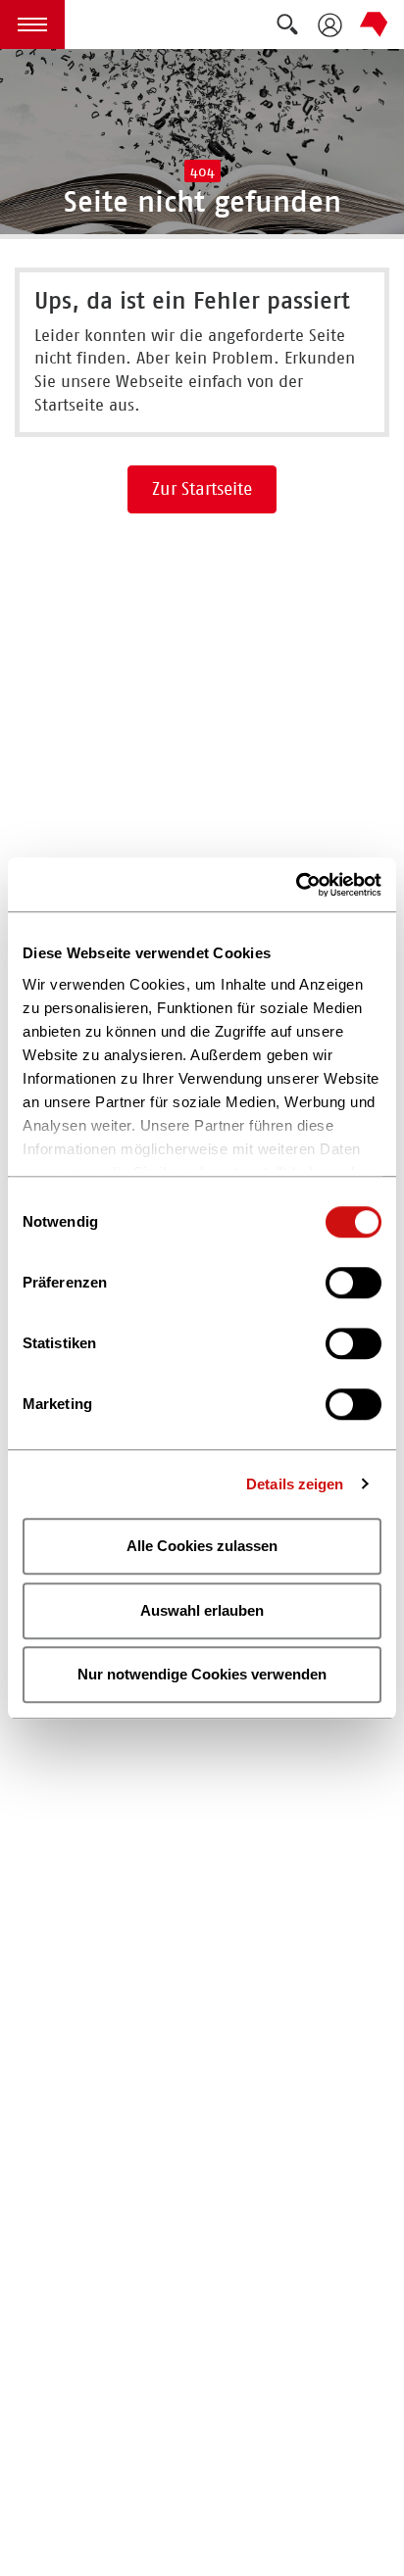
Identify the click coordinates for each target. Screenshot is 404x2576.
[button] (32, 24)
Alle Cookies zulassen (202, 1546)
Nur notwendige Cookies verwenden (202, 1674)
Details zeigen (295, 1484)
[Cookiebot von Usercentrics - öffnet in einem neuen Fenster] (296, 885)
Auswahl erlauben (202, 1610)
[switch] (353, 1283)
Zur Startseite (202, 489)
